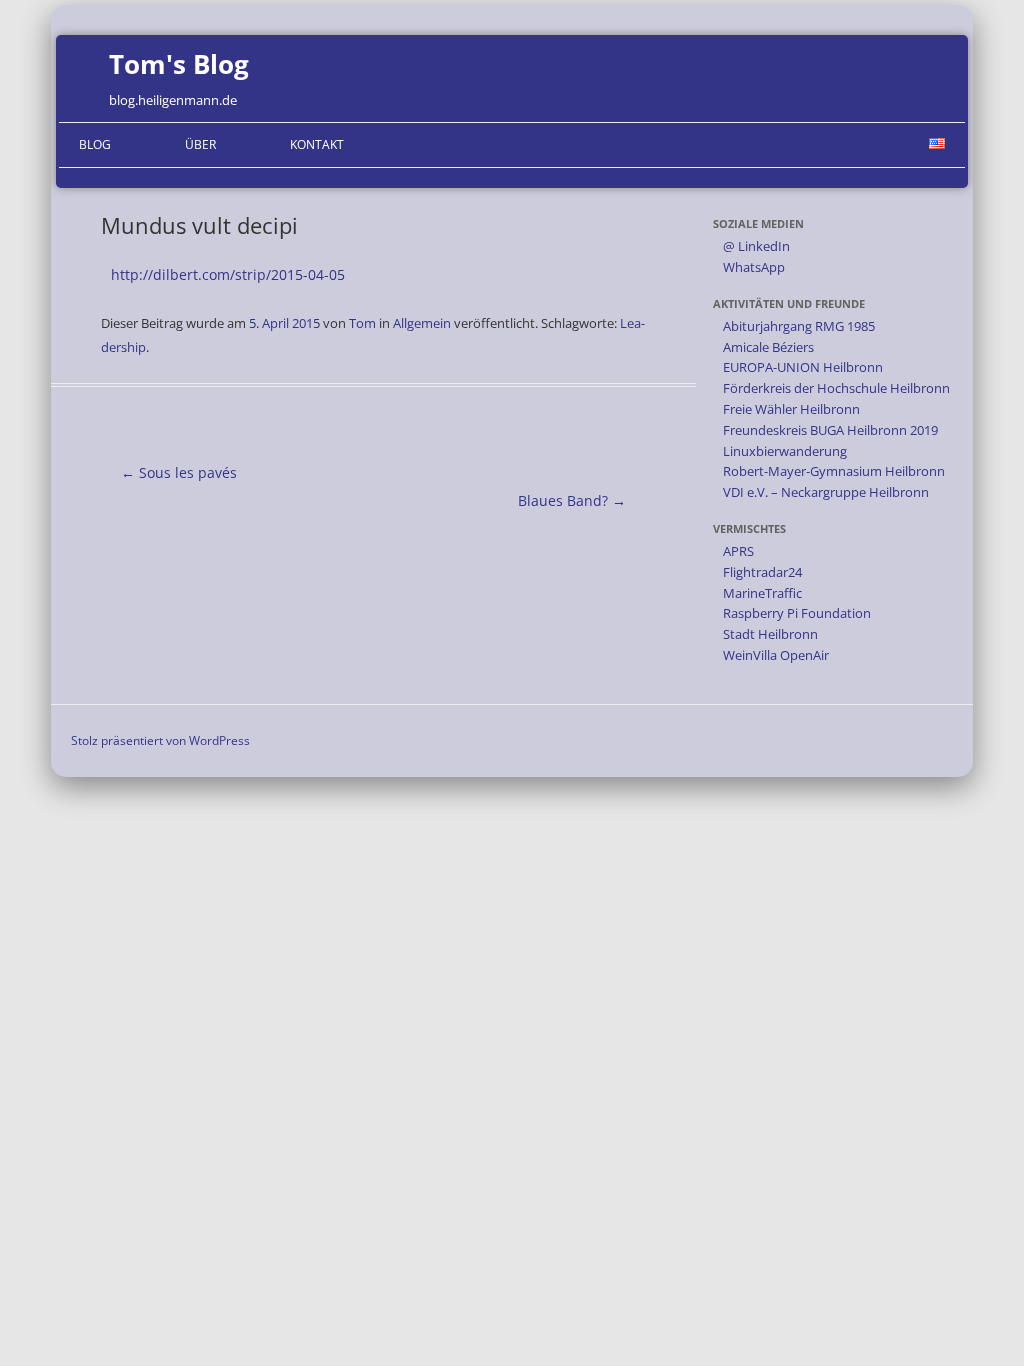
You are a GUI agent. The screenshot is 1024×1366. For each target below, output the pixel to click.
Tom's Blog (179, 64)
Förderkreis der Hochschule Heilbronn (836, 388)
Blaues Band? (572, 500)
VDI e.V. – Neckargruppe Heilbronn (826, 492)
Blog (95, 144)
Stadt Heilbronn (770, 634)
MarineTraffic (762, 593)
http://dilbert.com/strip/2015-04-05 (228, 274)
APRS (738, 551)
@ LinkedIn (756, 246)
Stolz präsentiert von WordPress (160, 740)
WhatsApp (754, 267)
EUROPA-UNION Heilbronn (803, 367)
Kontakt (317, 144)
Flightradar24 (762, 572)
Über (200, 144)
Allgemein (422, 323)
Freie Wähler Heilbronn (791, 409)
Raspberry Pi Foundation (797, 613)
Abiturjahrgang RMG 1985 (799, 326)
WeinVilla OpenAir (776, 655)
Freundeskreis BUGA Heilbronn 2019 (830, 430)
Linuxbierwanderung (785, 451)
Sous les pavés (179, 472)
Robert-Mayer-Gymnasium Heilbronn (834, 471)
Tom (362, 323)
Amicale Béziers (768, 347)
